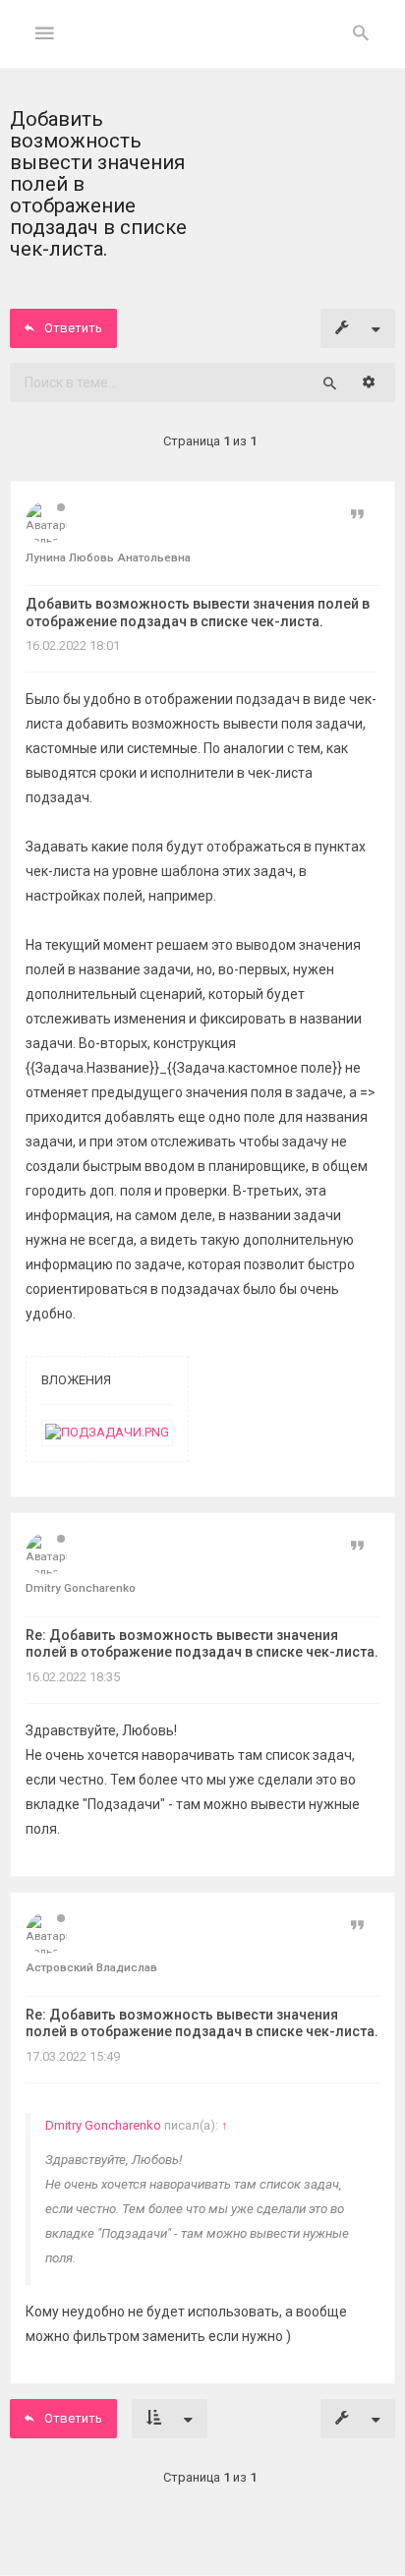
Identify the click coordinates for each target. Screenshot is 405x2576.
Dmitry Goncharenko (103, 2125)
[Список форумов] (203, 50)
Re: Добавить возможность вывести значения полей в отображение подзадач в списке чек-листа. (202, 1644)
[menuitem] (361, 34)
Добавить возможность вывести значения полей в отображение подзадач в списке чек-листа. (198, 613)
